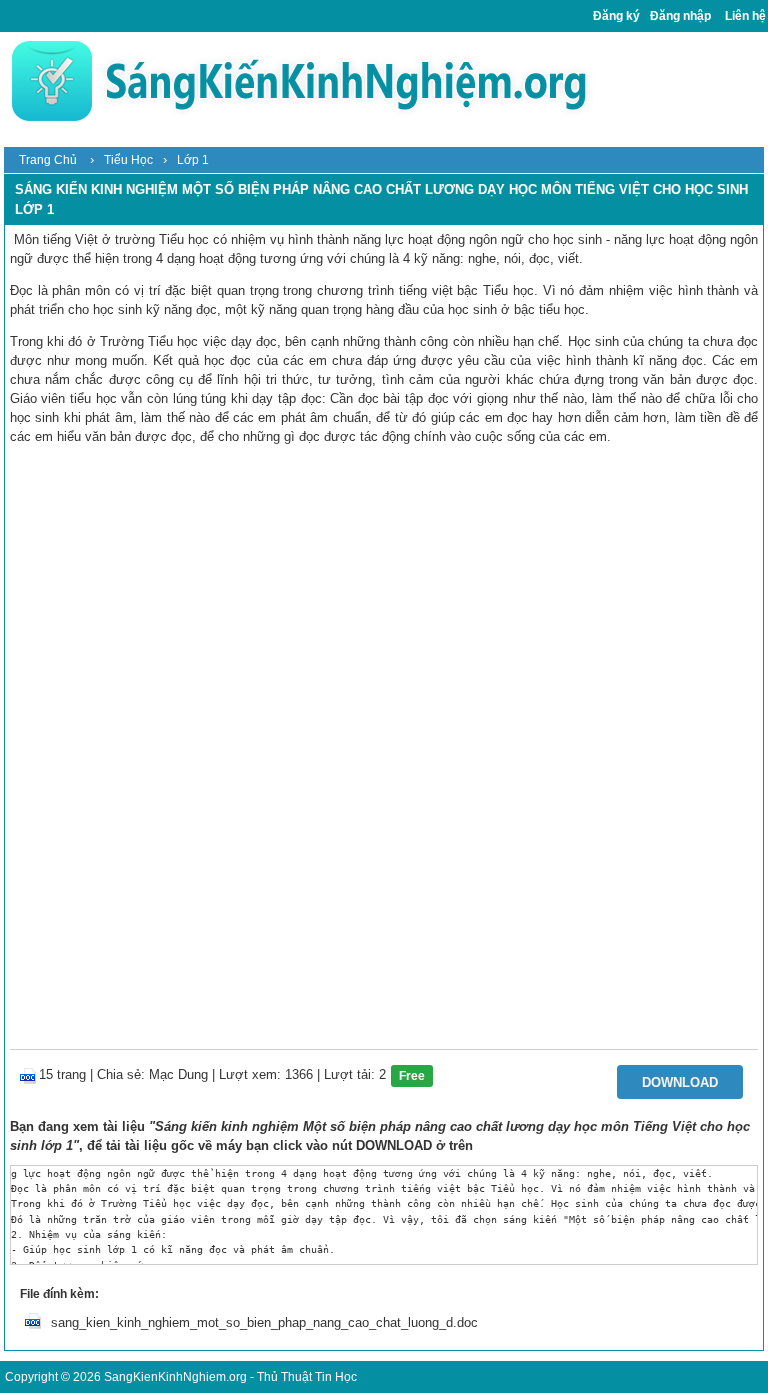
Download (680, 1082)
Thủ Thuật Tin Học (307, 1377)
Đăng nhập (680, 16)
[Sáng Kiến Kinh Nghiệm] (299, 80)
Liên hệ (745, 16)
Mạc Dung (178, 1074)
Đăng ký (616, 16)
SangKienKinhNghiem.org (175, 1377)
